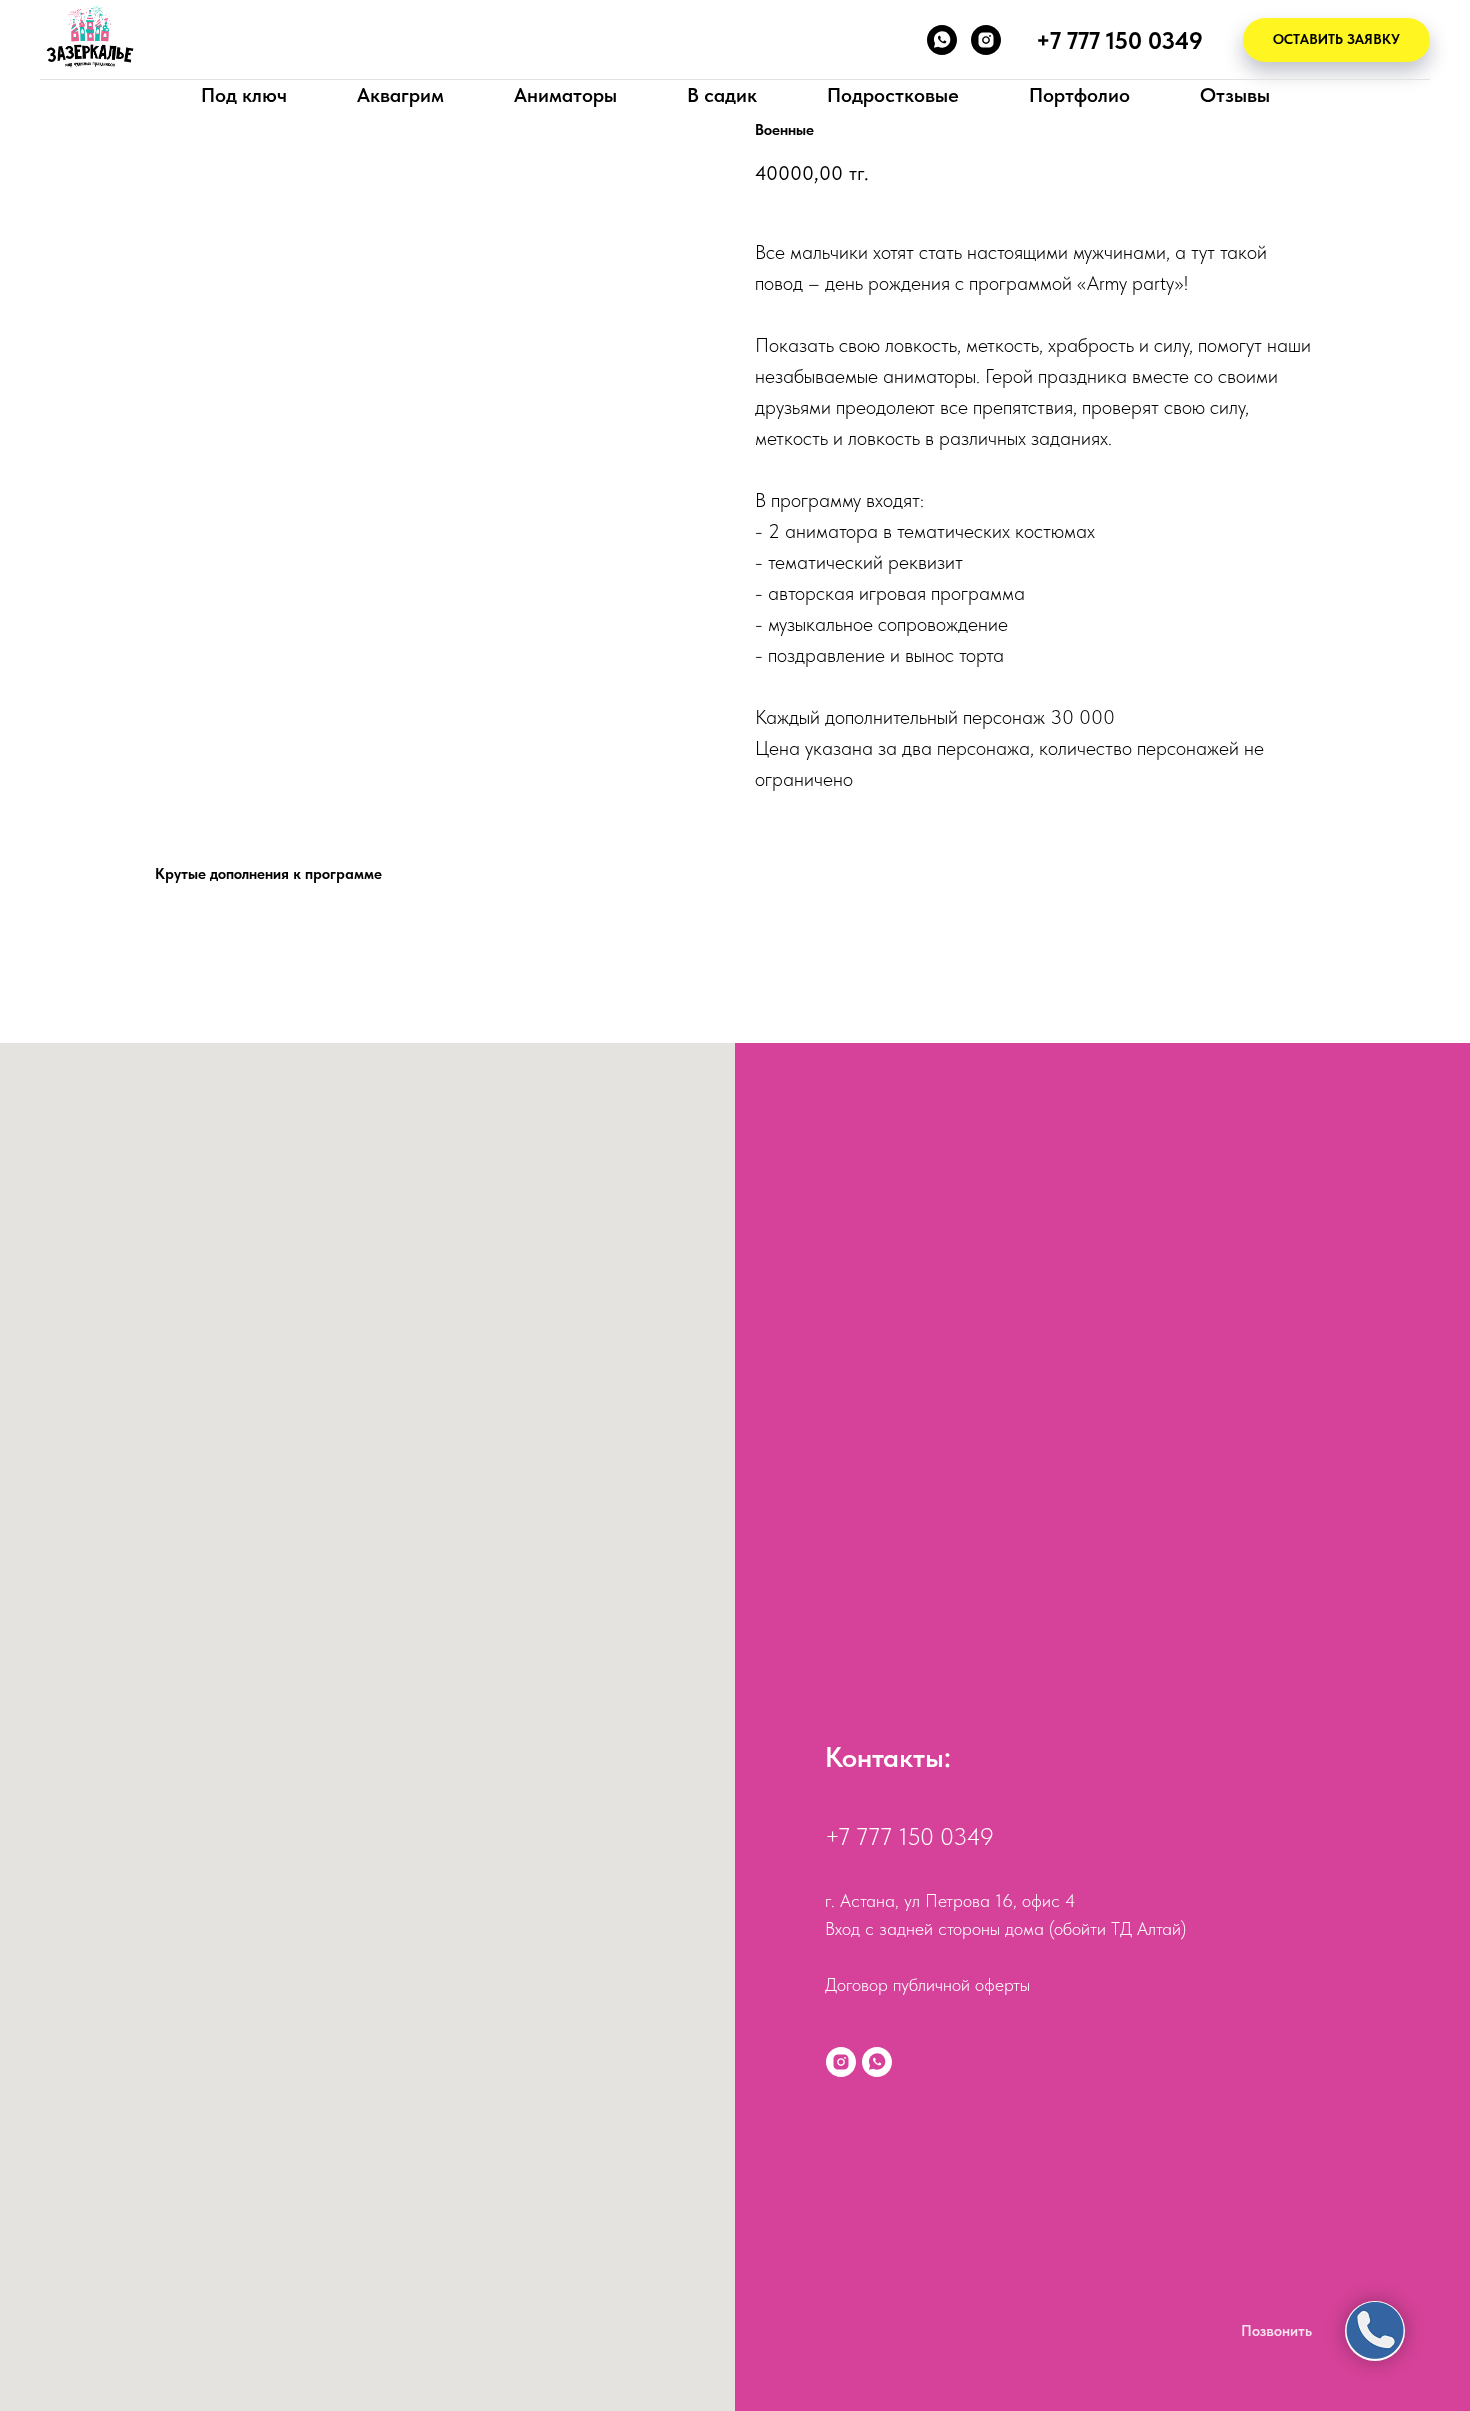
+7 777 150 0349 (909, 1836)
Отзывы (1235, 95)
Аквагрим (400, 95)
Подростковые (893, 95)
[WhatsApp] (877, 2062)
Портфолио (1079, 95)
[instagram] (986, 40)
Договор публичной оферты (927, 1984)
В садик (722, 95)
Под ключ (244, 95)
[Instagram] (841, 2062)
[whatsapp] (942, 40)
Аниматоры (565, 95)
